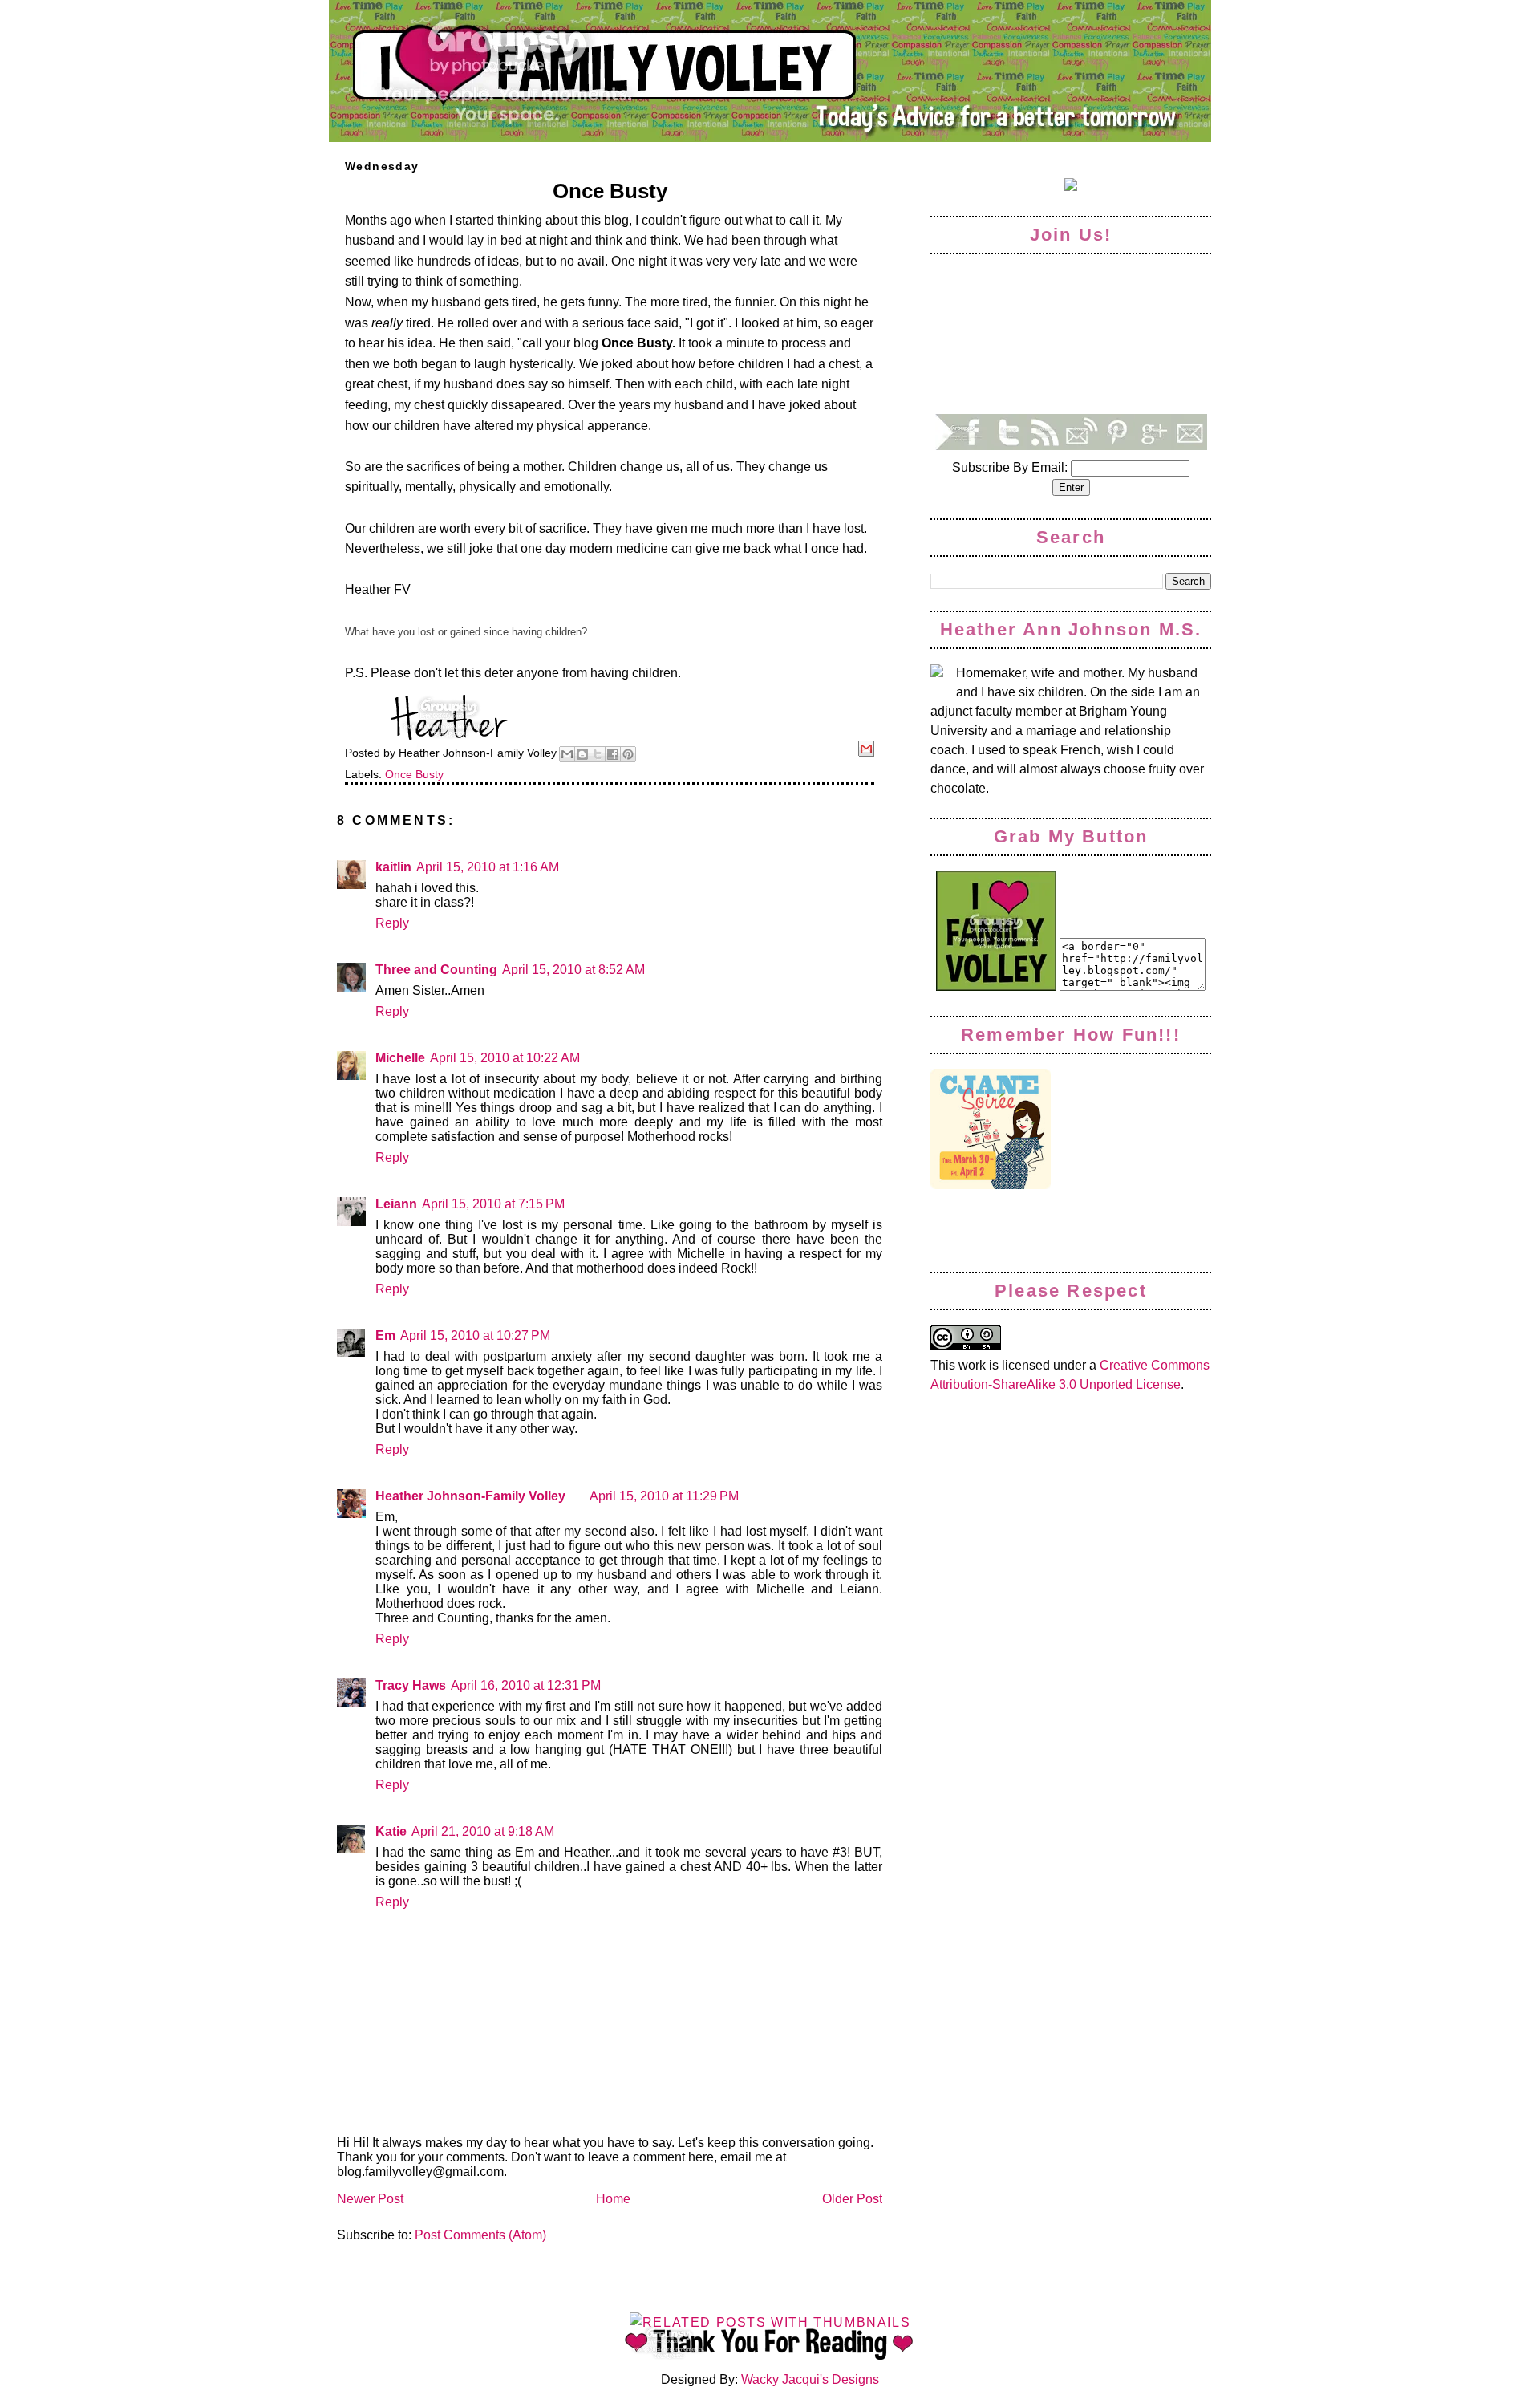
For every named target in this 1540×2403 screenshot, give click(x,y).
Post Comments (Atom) (480, 2235)
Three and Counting (436, 970)
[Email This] (567, 754)
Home (613, 2199)
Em (385, 1335)
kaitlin (393, 867)
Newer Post (370, 2199)
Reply (392, 923)
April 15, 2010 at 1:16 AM (488, 867)
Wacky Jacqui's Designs (808, 2379)
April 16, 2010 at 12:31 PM (526, 1685)
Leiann (396, 1204)
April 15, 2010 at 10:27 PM (475, 1335)
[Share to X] (598, 754)
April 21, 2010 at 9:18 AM (483, 1831)
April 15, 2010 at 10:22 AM (505, 1058)
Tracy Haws (411, 1685)
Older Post (852, 2199)
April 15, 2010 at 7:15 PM (493, 1204)
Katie (391, 1831)
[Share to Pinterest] (628, 754)
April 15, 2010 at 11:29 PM (664, 1496)
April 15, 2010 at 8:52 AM (573, 970)
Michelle (400, 1058)
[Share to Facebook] (613, 754)
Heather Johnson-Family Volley (470, 1496)
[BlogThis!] (582, 754)
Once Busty (414, 774)
